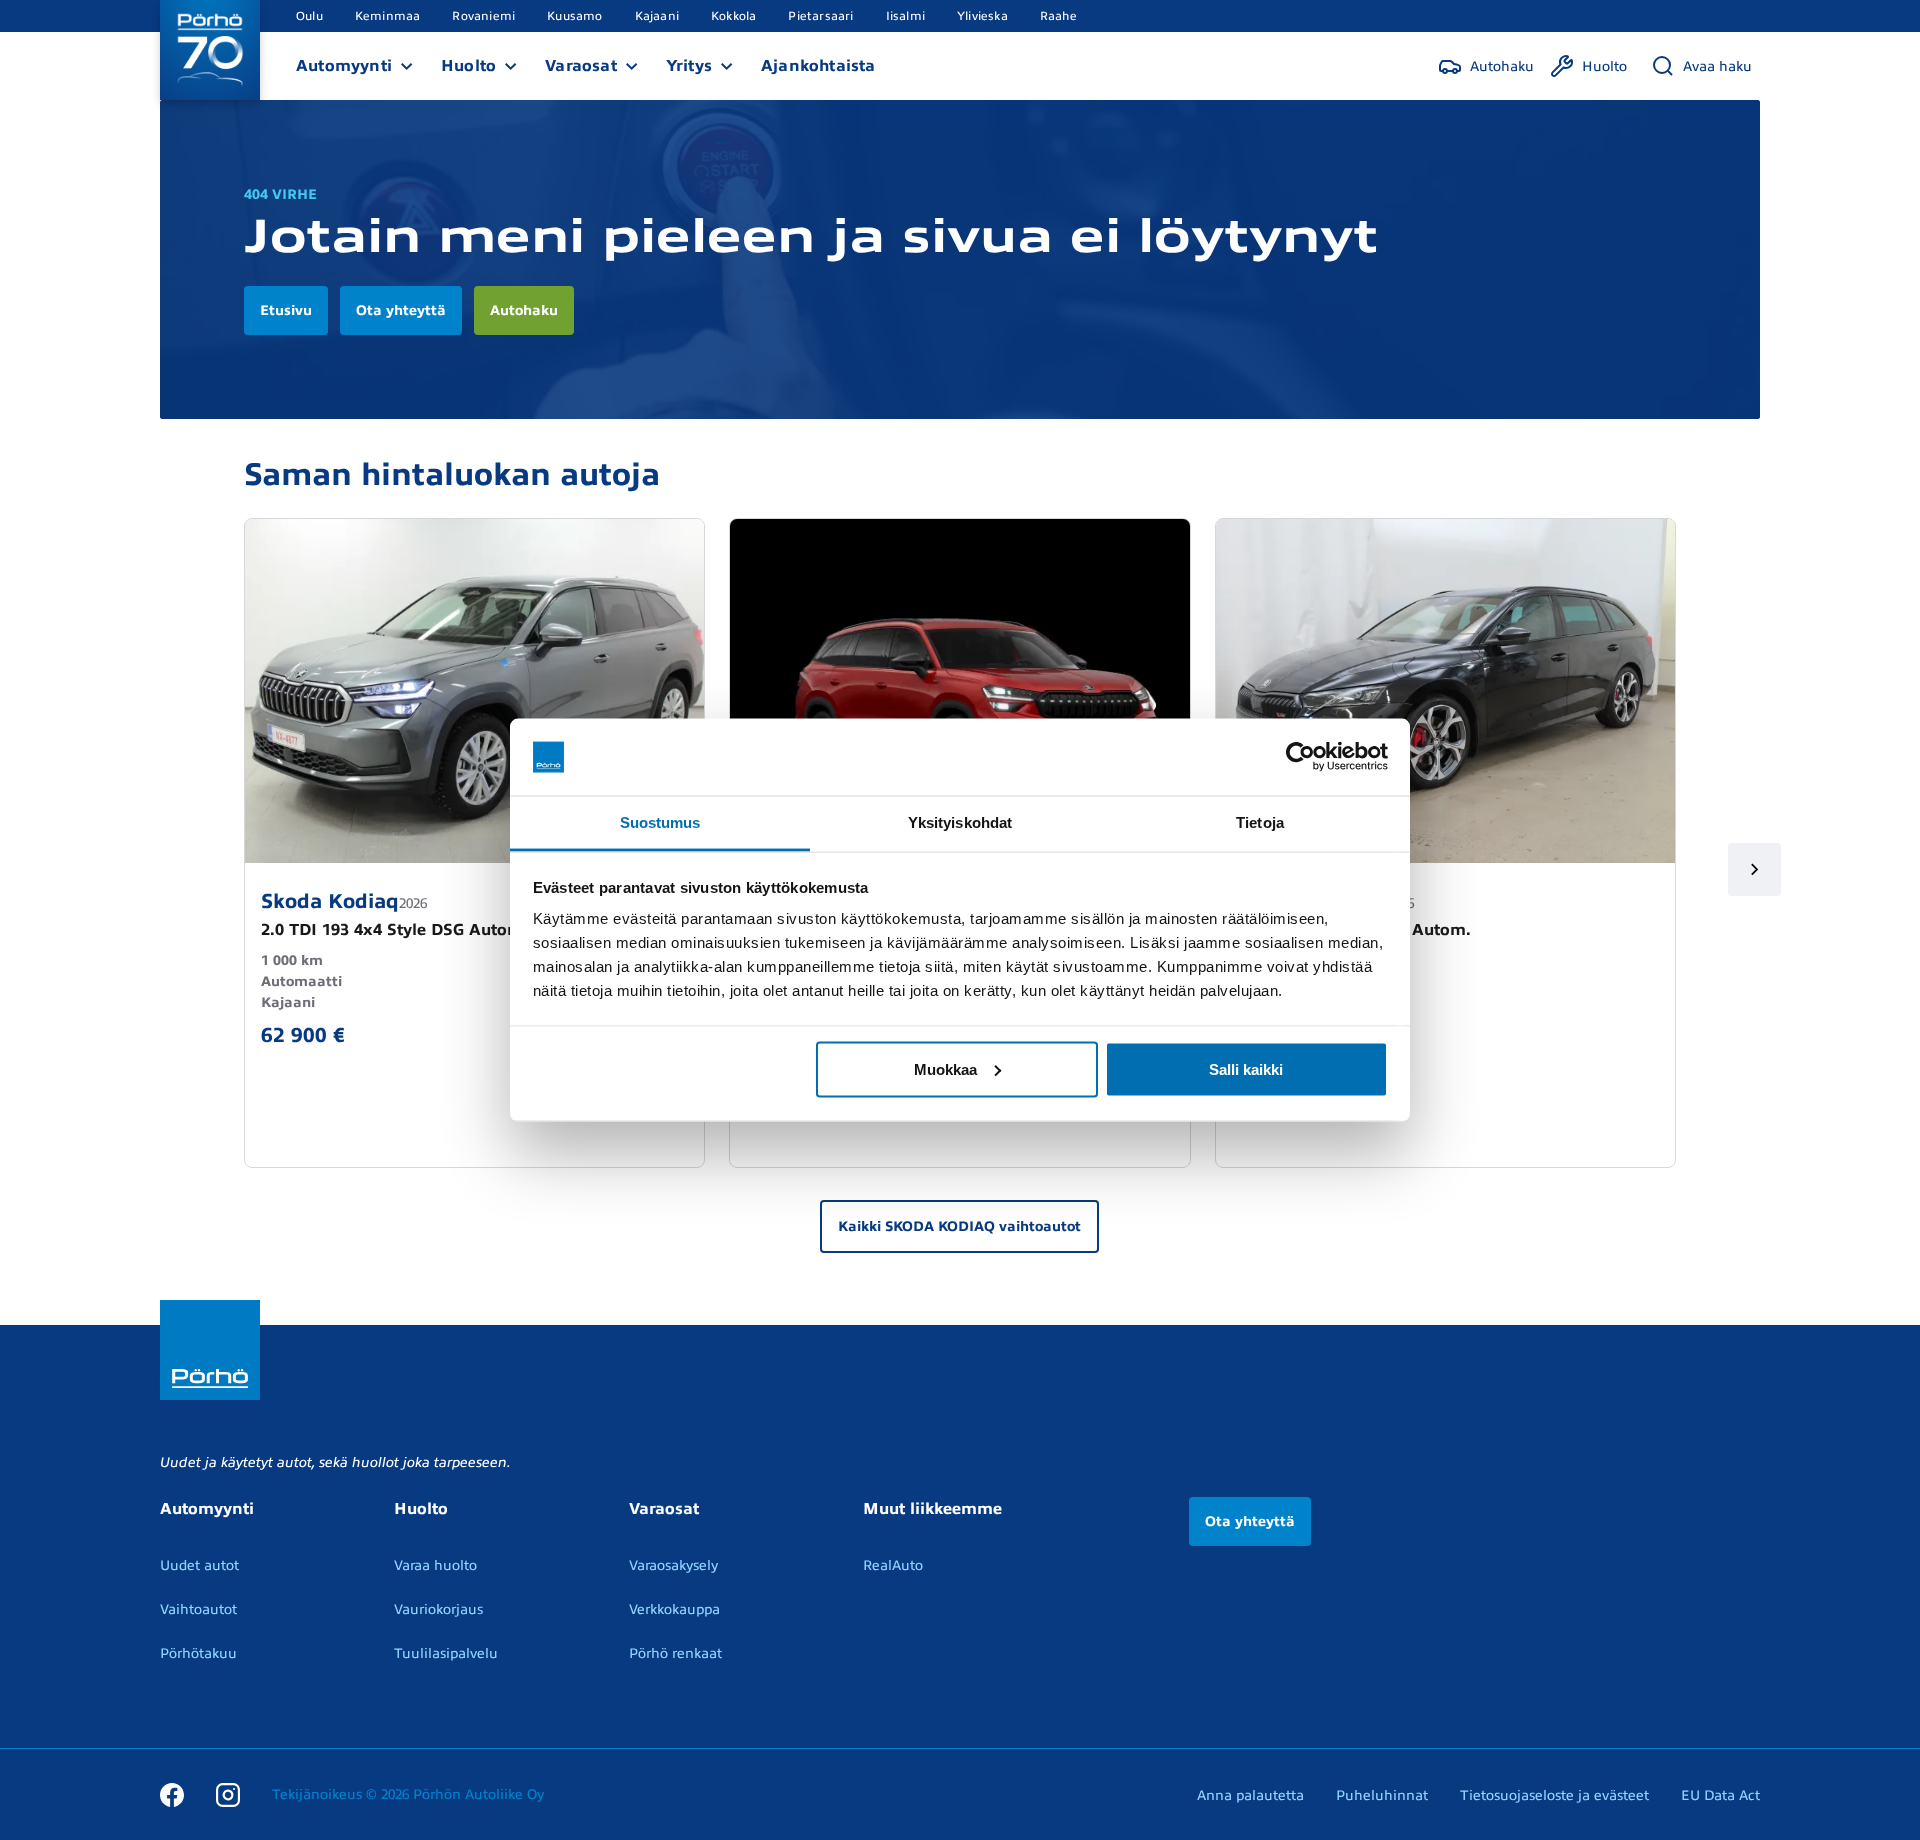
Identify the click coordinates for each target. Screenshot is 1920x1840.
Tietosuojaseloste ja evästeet (1554, 1795)
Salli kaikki (1246, 1068)
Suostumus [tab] (660, 821)
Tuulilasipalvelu (446, 1653)
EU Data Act (1720, 1795)
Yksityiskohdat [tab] (960, 821)
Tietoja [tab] (1260, 821)
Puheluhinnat (1382, 1795)
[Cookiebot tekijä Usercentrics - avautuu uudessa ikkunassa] (1300, 757)
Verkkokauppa (674, 1609)
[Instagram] (228, 1794)
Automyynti (344, 66)
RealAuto (893, 1565)
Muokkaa (945, 1068)
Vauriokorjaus (438, 1609)
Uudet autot (199, 1565)
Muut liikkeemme (932, 1509)
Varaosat (581, 66)
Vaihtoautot (198, 1609)
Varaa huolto (435, 1565)
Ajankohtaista (818, 66)
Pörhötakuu (198, 1653)
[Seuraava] (1754, 869)
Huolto (468, 66)
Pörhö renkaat (675, 1653)
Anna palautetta (1250, 1795)
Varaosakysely (673, 1565)
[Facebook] (172, 1794)
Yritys (689, 66)
